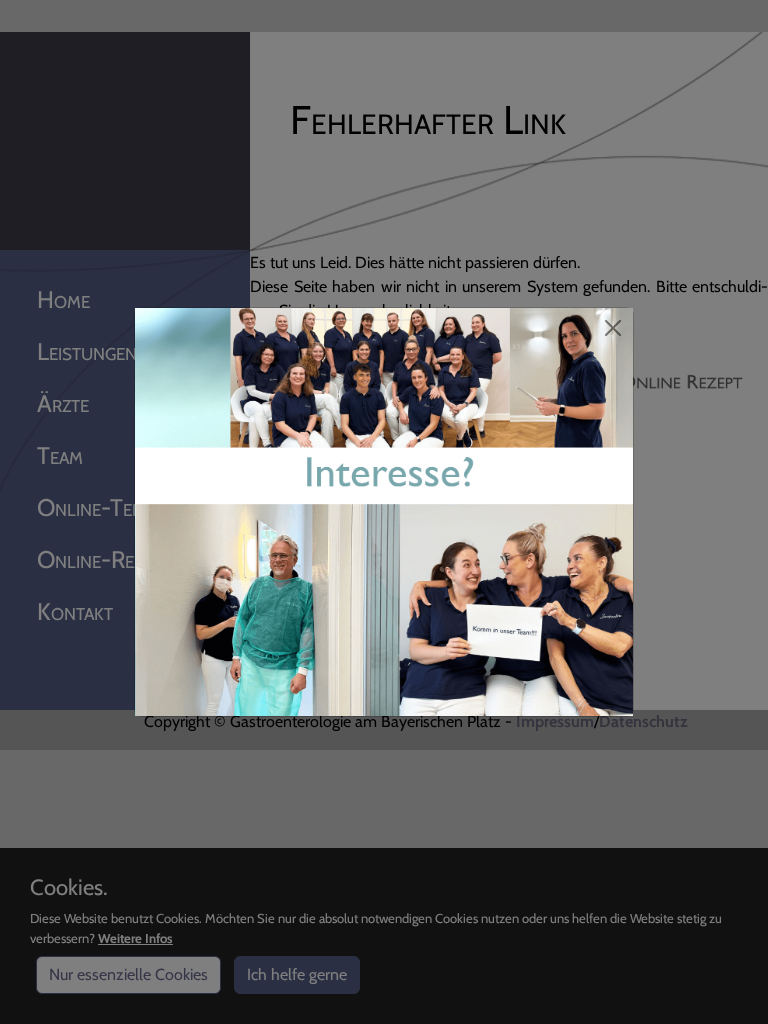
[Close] (613, 328)
